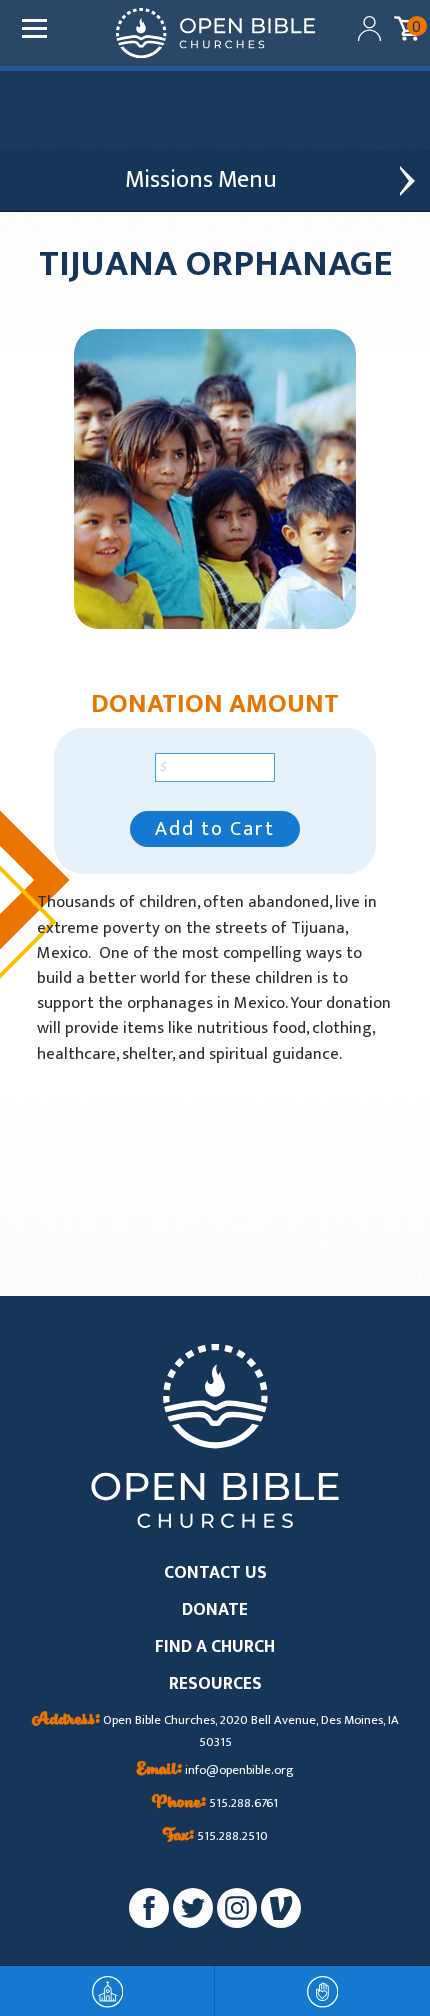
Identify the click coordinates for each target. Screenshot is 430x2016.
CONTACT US (215, 1573)
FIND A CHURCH (215, 1647)
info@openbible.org (215, 1771)
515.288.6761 (215, 1804)
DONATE (215, 1610)
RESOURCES (215, 1684)
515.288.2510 (215, 1837)
